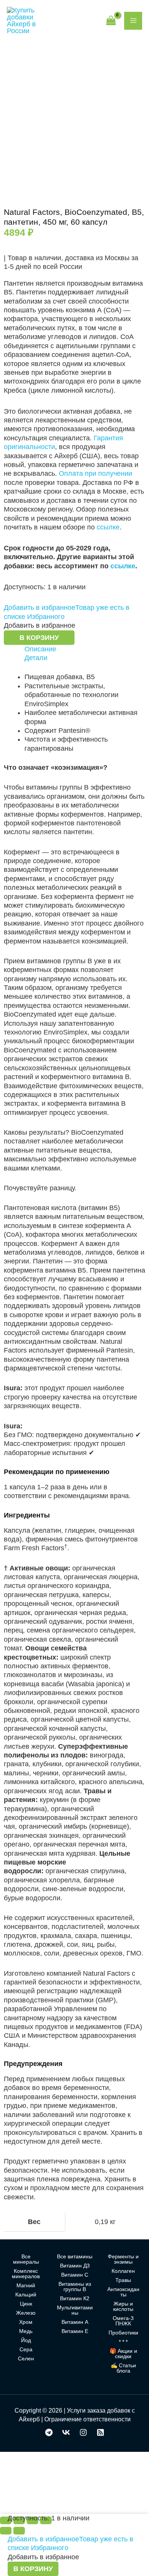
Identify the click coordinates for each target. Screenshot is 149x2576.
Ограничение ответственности (87, 2419)
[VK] (66, 2432)
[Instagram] (83, 2432)
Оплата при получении (96, 473)
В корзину (39, 638)
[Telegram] (49, 2432)
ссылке (108, 527)
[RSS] (100, 2432)
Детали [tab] (36, 658)
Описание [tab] (40, 649)
